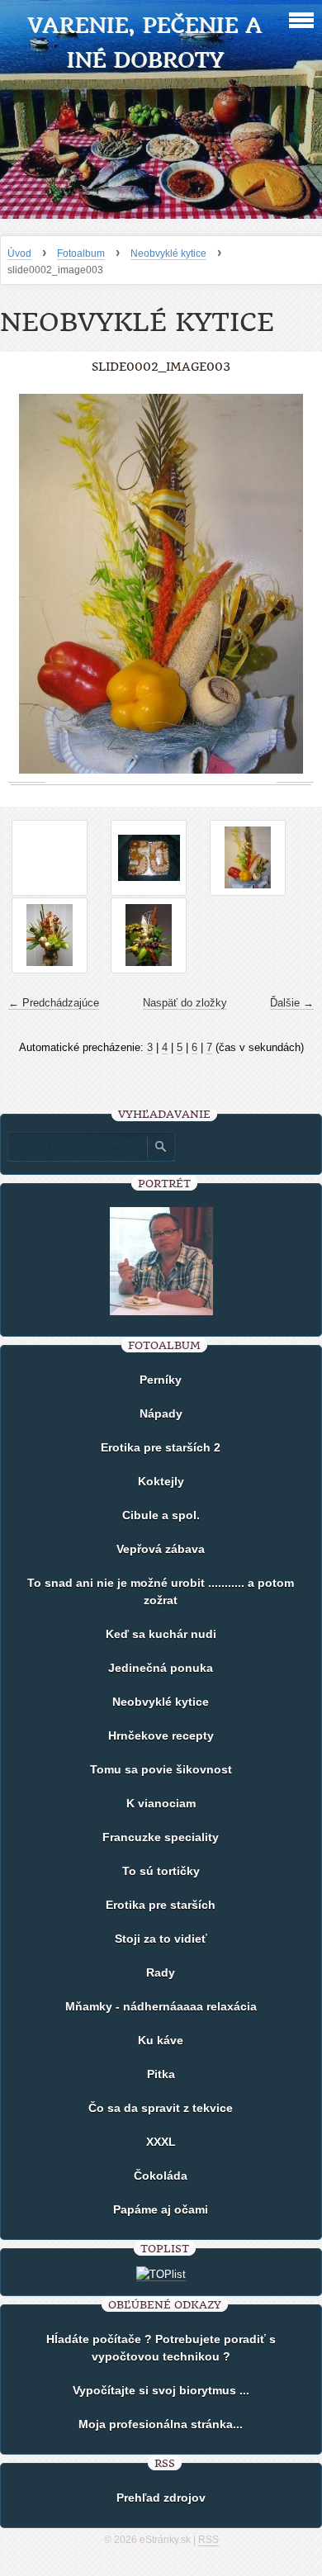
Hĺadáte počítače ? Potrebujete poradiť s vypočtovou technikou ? (161, 2348)
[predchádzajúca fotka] (27, 584)
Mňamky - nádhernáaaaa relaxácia (161, 2006)
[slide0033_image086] (149, 858)
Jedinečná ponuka (161, 1668)
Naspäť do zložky (185, 1003)
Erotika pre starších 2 (161, 1447)
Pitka (161, 2074)
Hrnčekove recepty (161, 1735)
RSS (208, 2540)
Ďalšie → (292, 1003)
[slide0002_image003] (248, 858)
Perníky (161, 1380)
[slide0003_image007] (50, 935)
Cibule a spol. (161, 1515)
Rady (161, 1972)
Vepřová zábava (161, 1549)
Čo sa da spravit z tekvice (161, 2108)
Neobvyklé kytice (168, 253)
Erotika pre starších (161, 1905)
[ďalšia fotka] (295, 584)
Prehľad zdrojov (161, 2498)
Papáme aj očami (161, 2209)
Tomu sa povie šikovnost (161, 1769)
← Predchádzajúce (54, 1003)
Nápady (161, 1413)
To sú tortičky (161, 1871)
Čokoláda (161, 2176)
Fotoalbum (81, 253)
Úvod (19, 253)
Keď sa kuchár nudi (161, 1634)
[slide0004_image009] (149, 935)
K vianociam (161, 1803)
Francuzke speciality (161, 1837)
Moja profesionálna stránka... (161, 2424)
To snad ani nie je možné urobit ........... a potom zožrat (161, 1591)
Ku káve (161, 2040)
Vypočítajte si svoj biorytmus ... (161, 2390)
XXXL (161, 2142)
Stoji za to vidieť (161, 1939)
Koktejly (161, 1481)
